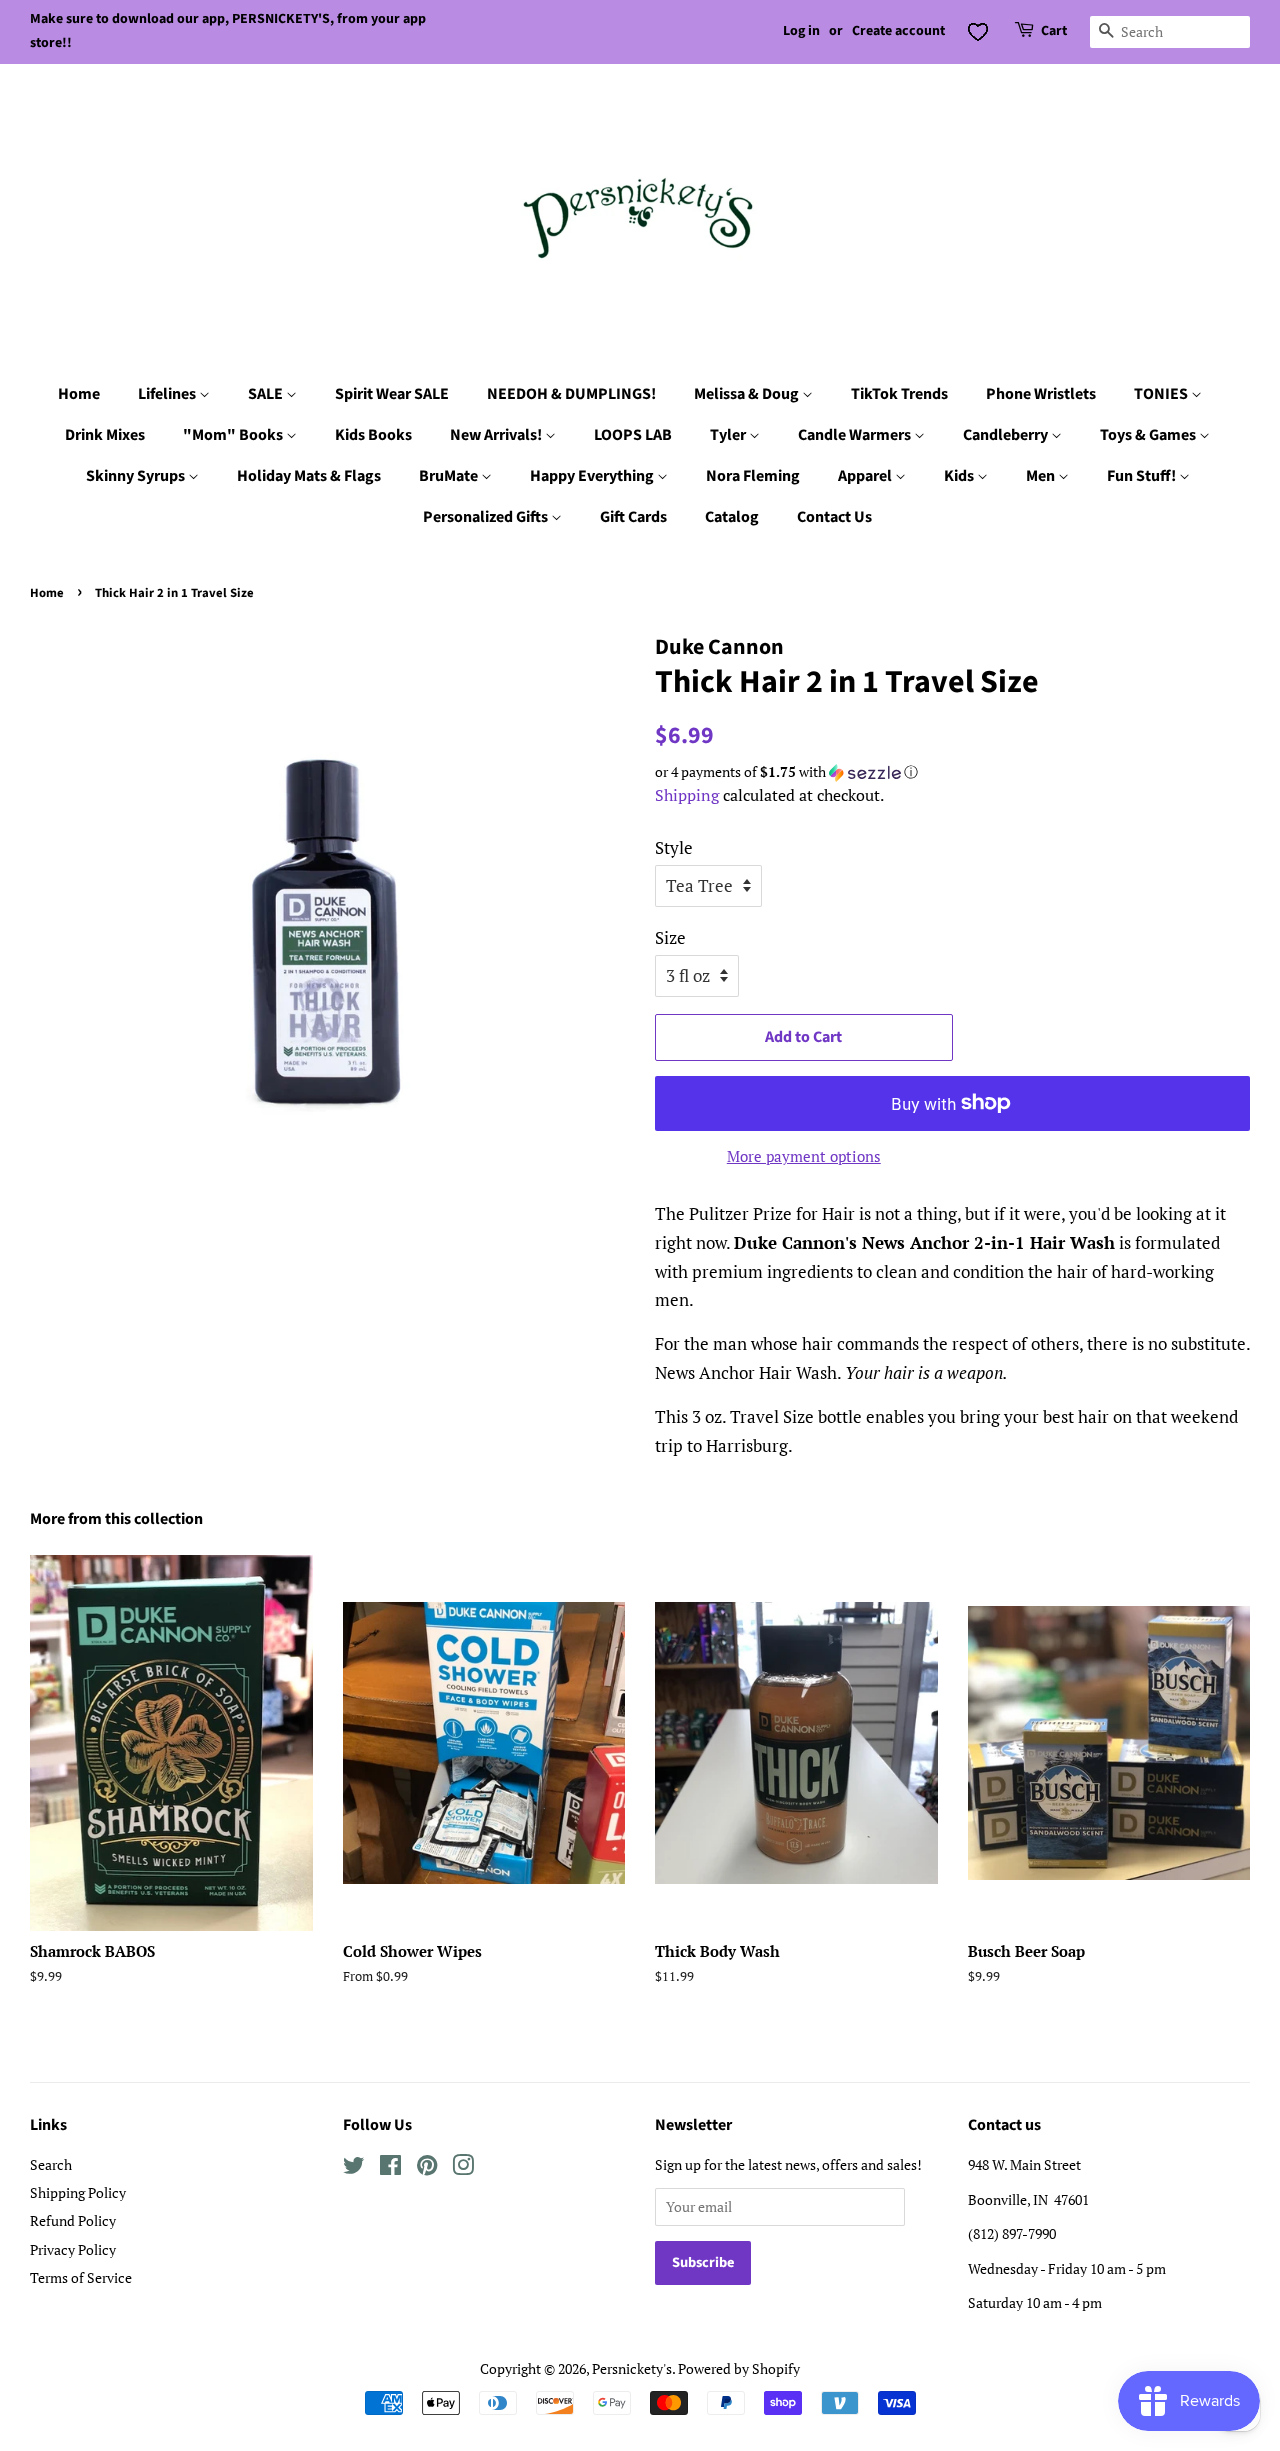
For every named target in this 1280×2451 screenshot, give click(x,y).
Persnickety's (632, 2368)
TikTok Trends (899, 394)
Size (670, 937)
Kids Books (373, 435)
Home (79, 394)
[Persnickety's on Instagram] (463, 2168)
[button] (952, 772)
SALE (267, 394)
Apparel (866, 476)
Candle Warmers (856, 435)
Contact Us (834, 517)
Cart (1054, 31)
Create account (898, 31)
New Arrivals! (497, 435)
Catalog (732, 517)
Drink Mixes (105, 435)
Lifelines (168, 394)
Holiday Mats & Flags (309, 476)
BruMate (450, 476)
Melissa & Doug (748, 394)
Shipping (687, 795)
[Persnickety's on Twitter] (354, 2168)
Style (674, 847)
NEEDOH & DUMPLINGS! (571, 394)
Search (51, 2164)
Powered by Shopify (739, 2368)
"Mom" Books (234, 435)
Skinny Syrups (137, 476)
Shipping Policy (78, 2192)
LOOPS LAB (633, 435)
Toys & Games (1149, 435)
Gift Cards (633, 517)
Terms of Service (81, 2277)
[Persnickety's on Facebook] (390, 2168)
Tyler (729, 435)
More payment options (804, 1156)
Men (1042, 476)
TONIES (1162, 394)
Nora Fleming (753, 476)
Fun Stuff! (1143, 476)
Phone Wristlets (1041, 394)
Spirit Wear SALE (392, 394)
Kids (960, 476)
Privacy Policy (73, 2249)
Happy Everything (593, 476)
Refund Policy (73, 2220)
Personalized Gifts (487, 517)
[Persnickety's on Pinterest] (427, 2168)
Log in (801, 31)
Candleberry (1007, 435)
